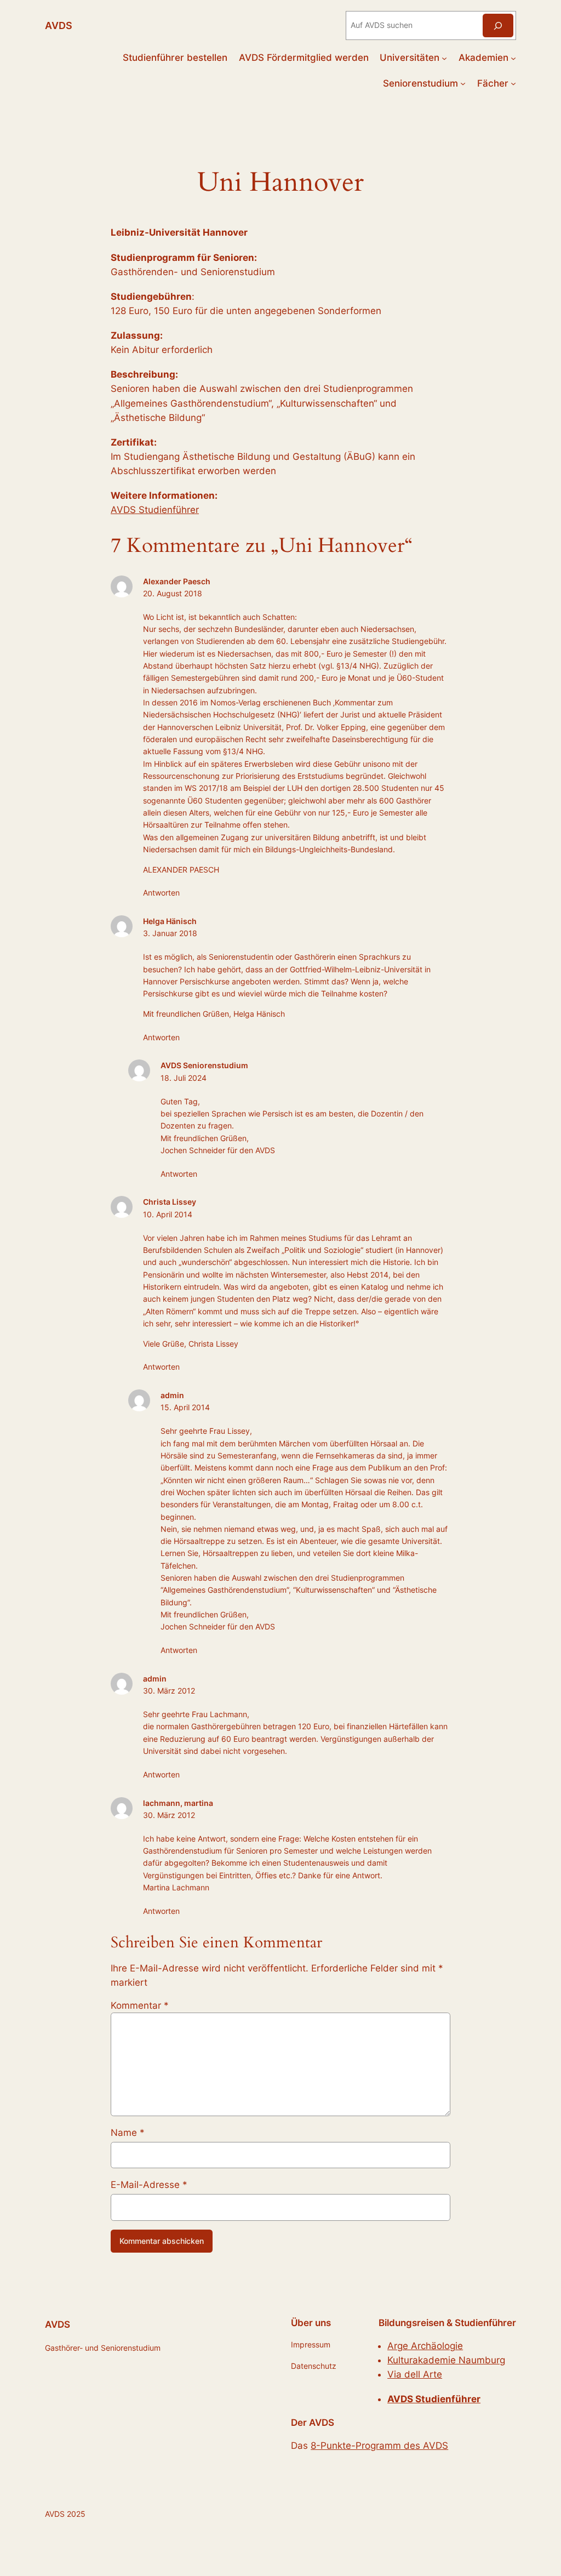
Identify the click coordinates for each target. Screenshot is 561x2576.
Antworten (161, 893)
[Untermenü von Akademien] (513, 58)
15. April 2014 (185, 1407)
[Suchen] (498, 25)
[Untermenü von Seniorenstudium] (463, 83)
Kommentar (140, 2005)
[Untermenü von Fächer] (513, 83)
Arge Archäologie (425, 2346)
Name (128, 2133)
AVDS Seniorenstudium (204, 1065)
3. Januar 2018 (170, 933)
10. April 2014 (168, 1214)
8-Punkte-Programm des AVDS (379, 2446)
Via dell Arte (415, 2374)
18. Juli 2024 (184, 1078)
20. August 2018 (173, 593)
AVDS (59, 25)
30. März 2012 (169, 1691)
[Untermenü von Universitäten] (444, 58)
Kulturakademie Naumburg (446, 2360)
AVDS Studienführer (155, 510)
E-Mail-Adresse (149, 2185)
